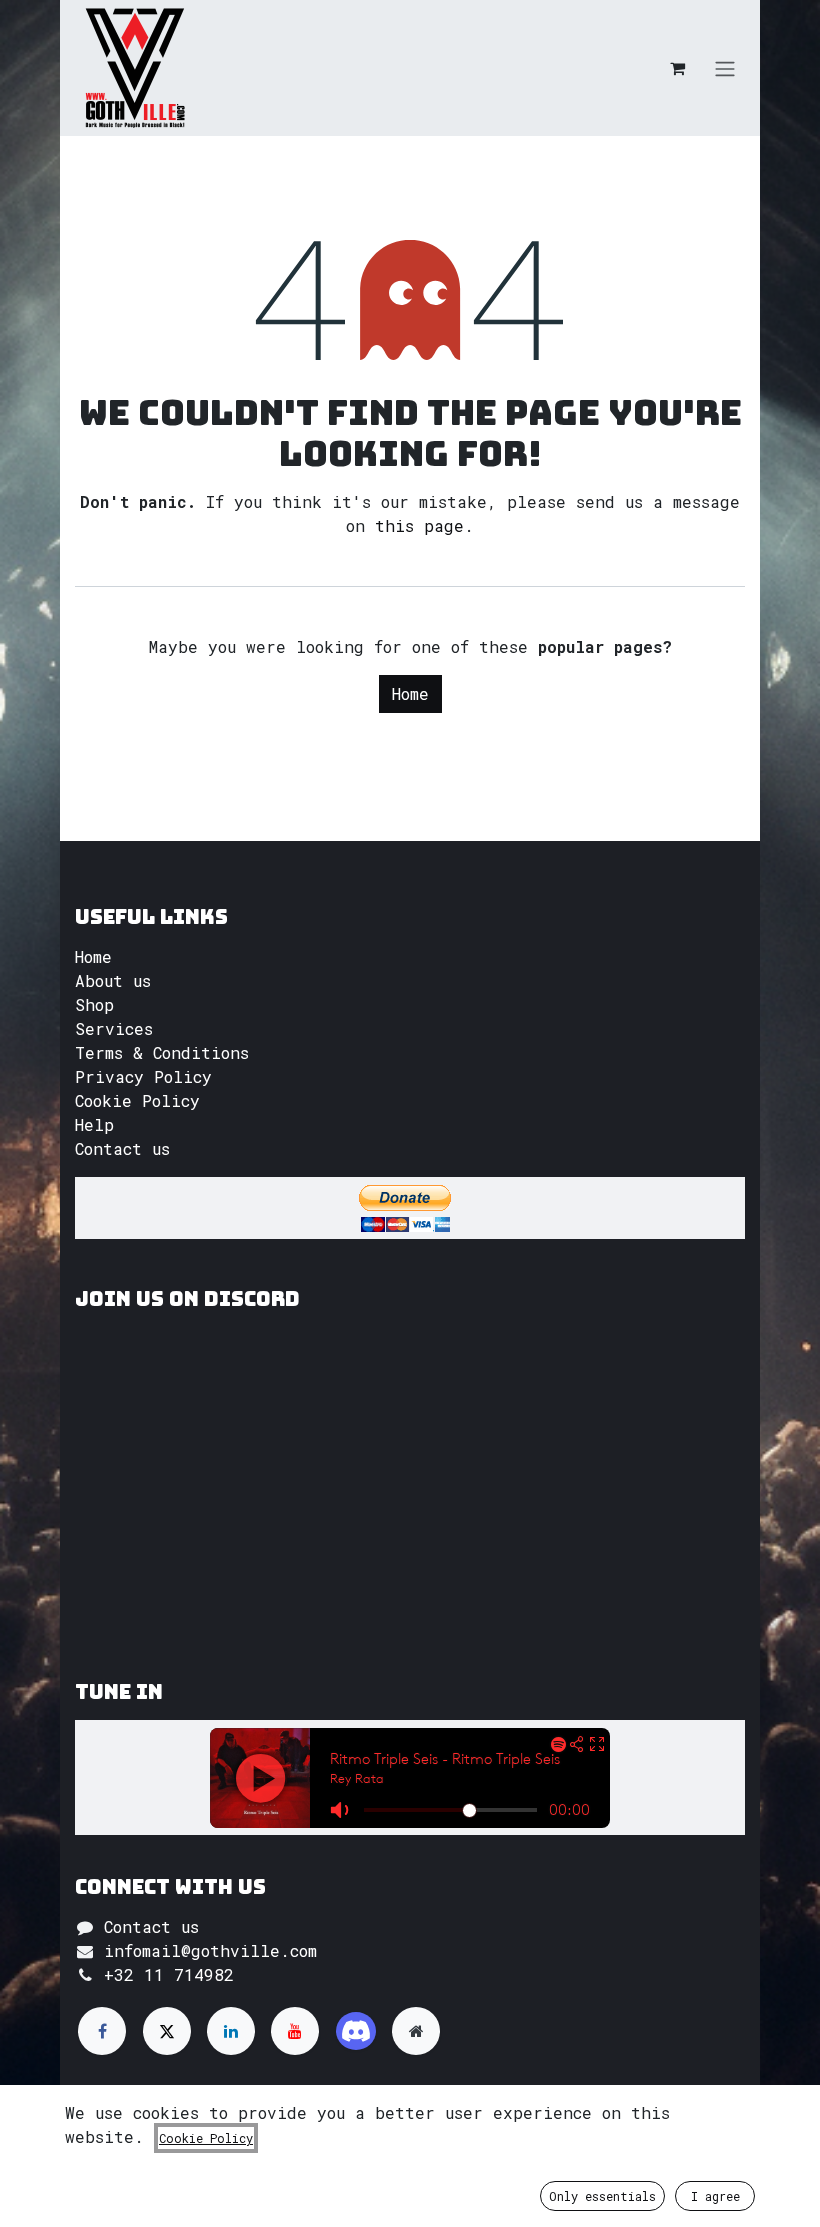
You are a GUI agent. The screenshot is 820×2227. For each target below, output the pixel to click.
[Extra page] (416, 2031)
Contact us (122, 1148)
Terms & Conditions (162, 1052)
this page (419, 525)
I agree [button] (715, 2196)
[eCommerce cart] (677, 68)
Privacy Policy (143, 1076)
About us (113, 980)
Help (94, 1124)
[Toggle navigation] (725, 68)
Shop (94, 1004)
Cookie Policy (137, 1100)
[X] (167, 2031)
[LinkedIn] (231, 2031)
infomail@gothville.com (210, 1950)
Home (410, 693)
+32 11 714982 (169, 1974)
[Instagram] (356, 2031)
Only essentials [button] (602, 2196)
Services (114, 1028)
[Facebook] (102, 2031)
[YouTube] (295, 2031)
